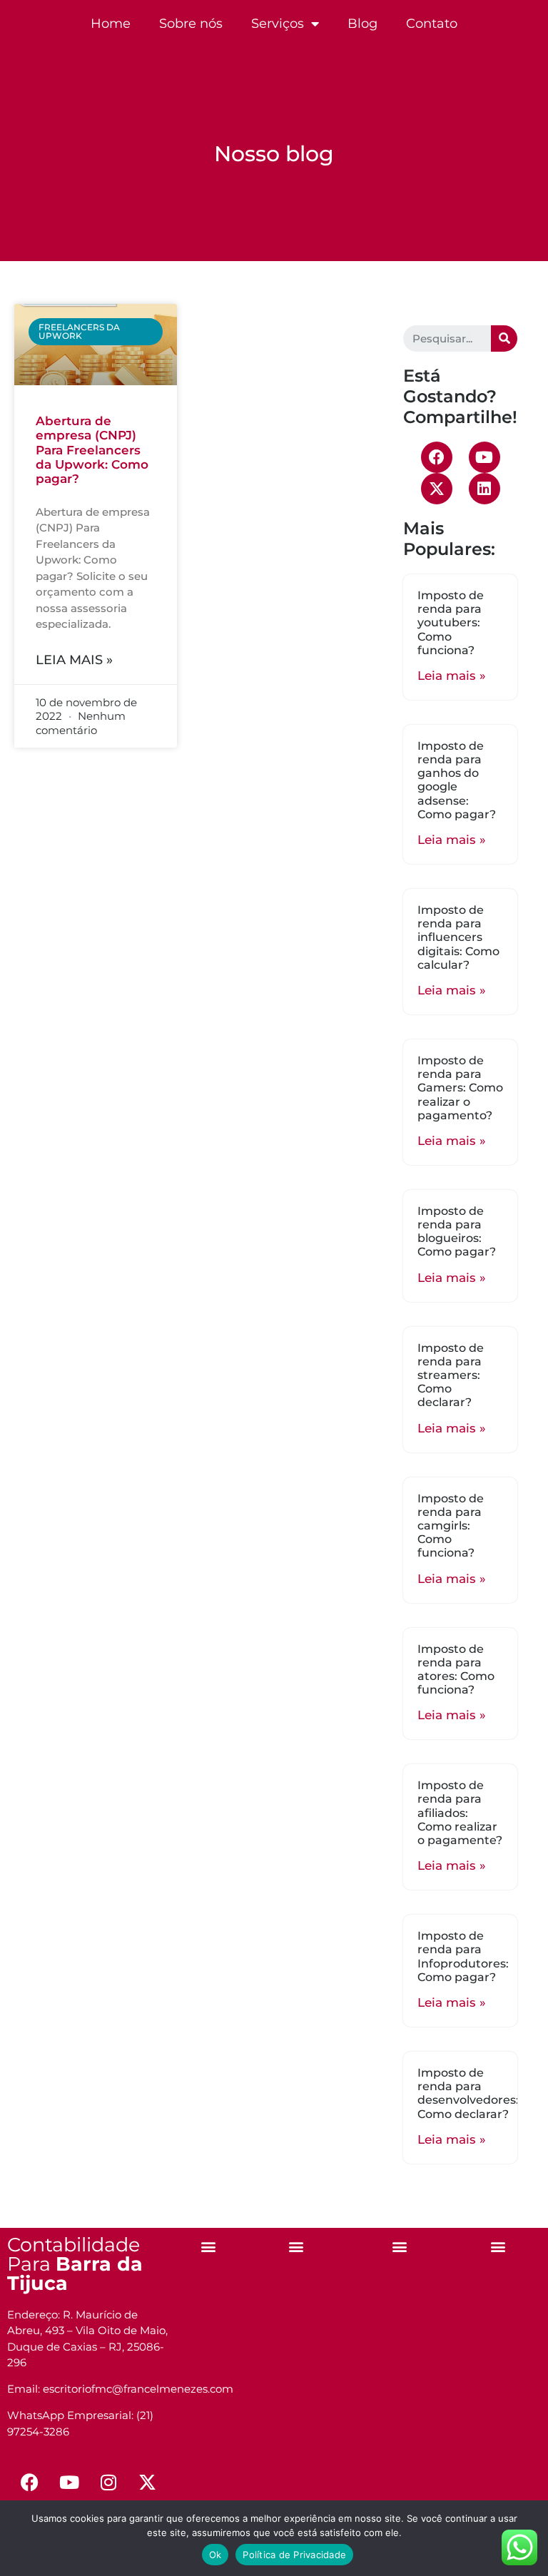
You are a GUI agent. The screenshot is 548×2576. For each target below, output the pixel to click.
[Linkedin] (484, 489)
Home (111, 24)
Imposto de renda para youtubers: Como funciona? (451, 623)
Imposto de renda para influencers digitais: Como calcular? (458, 937)
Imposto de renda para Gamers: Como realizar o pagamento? (460, 1088)
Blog (362, 24)
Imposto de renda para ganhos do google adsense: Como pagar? (457, 780)
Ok (215, 2555)
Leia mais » (74, 660)
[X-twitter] (437, 489)
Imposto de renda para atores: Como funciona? (456, 1670)
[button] (209, 2247)
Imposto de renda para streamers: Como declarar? (451, 1375)
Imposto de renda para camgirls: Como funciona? (451, 1526)
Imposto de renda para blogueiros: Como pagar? (457, 1232)
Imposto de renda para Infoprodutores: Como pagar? (463, 1956)
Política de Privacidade (294, 2555)
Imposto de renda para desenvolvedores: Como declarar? (468, 2093)
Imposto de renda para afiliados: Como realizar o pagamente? (460, 1813)
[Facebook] (437, 457)
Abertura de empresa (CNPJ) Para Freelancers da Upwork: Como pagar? (92, 450)
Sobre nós (191, 24)
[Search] (504, 338)
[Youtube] (484, 457)
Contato (432, 24)
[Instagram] (108, 2482)
